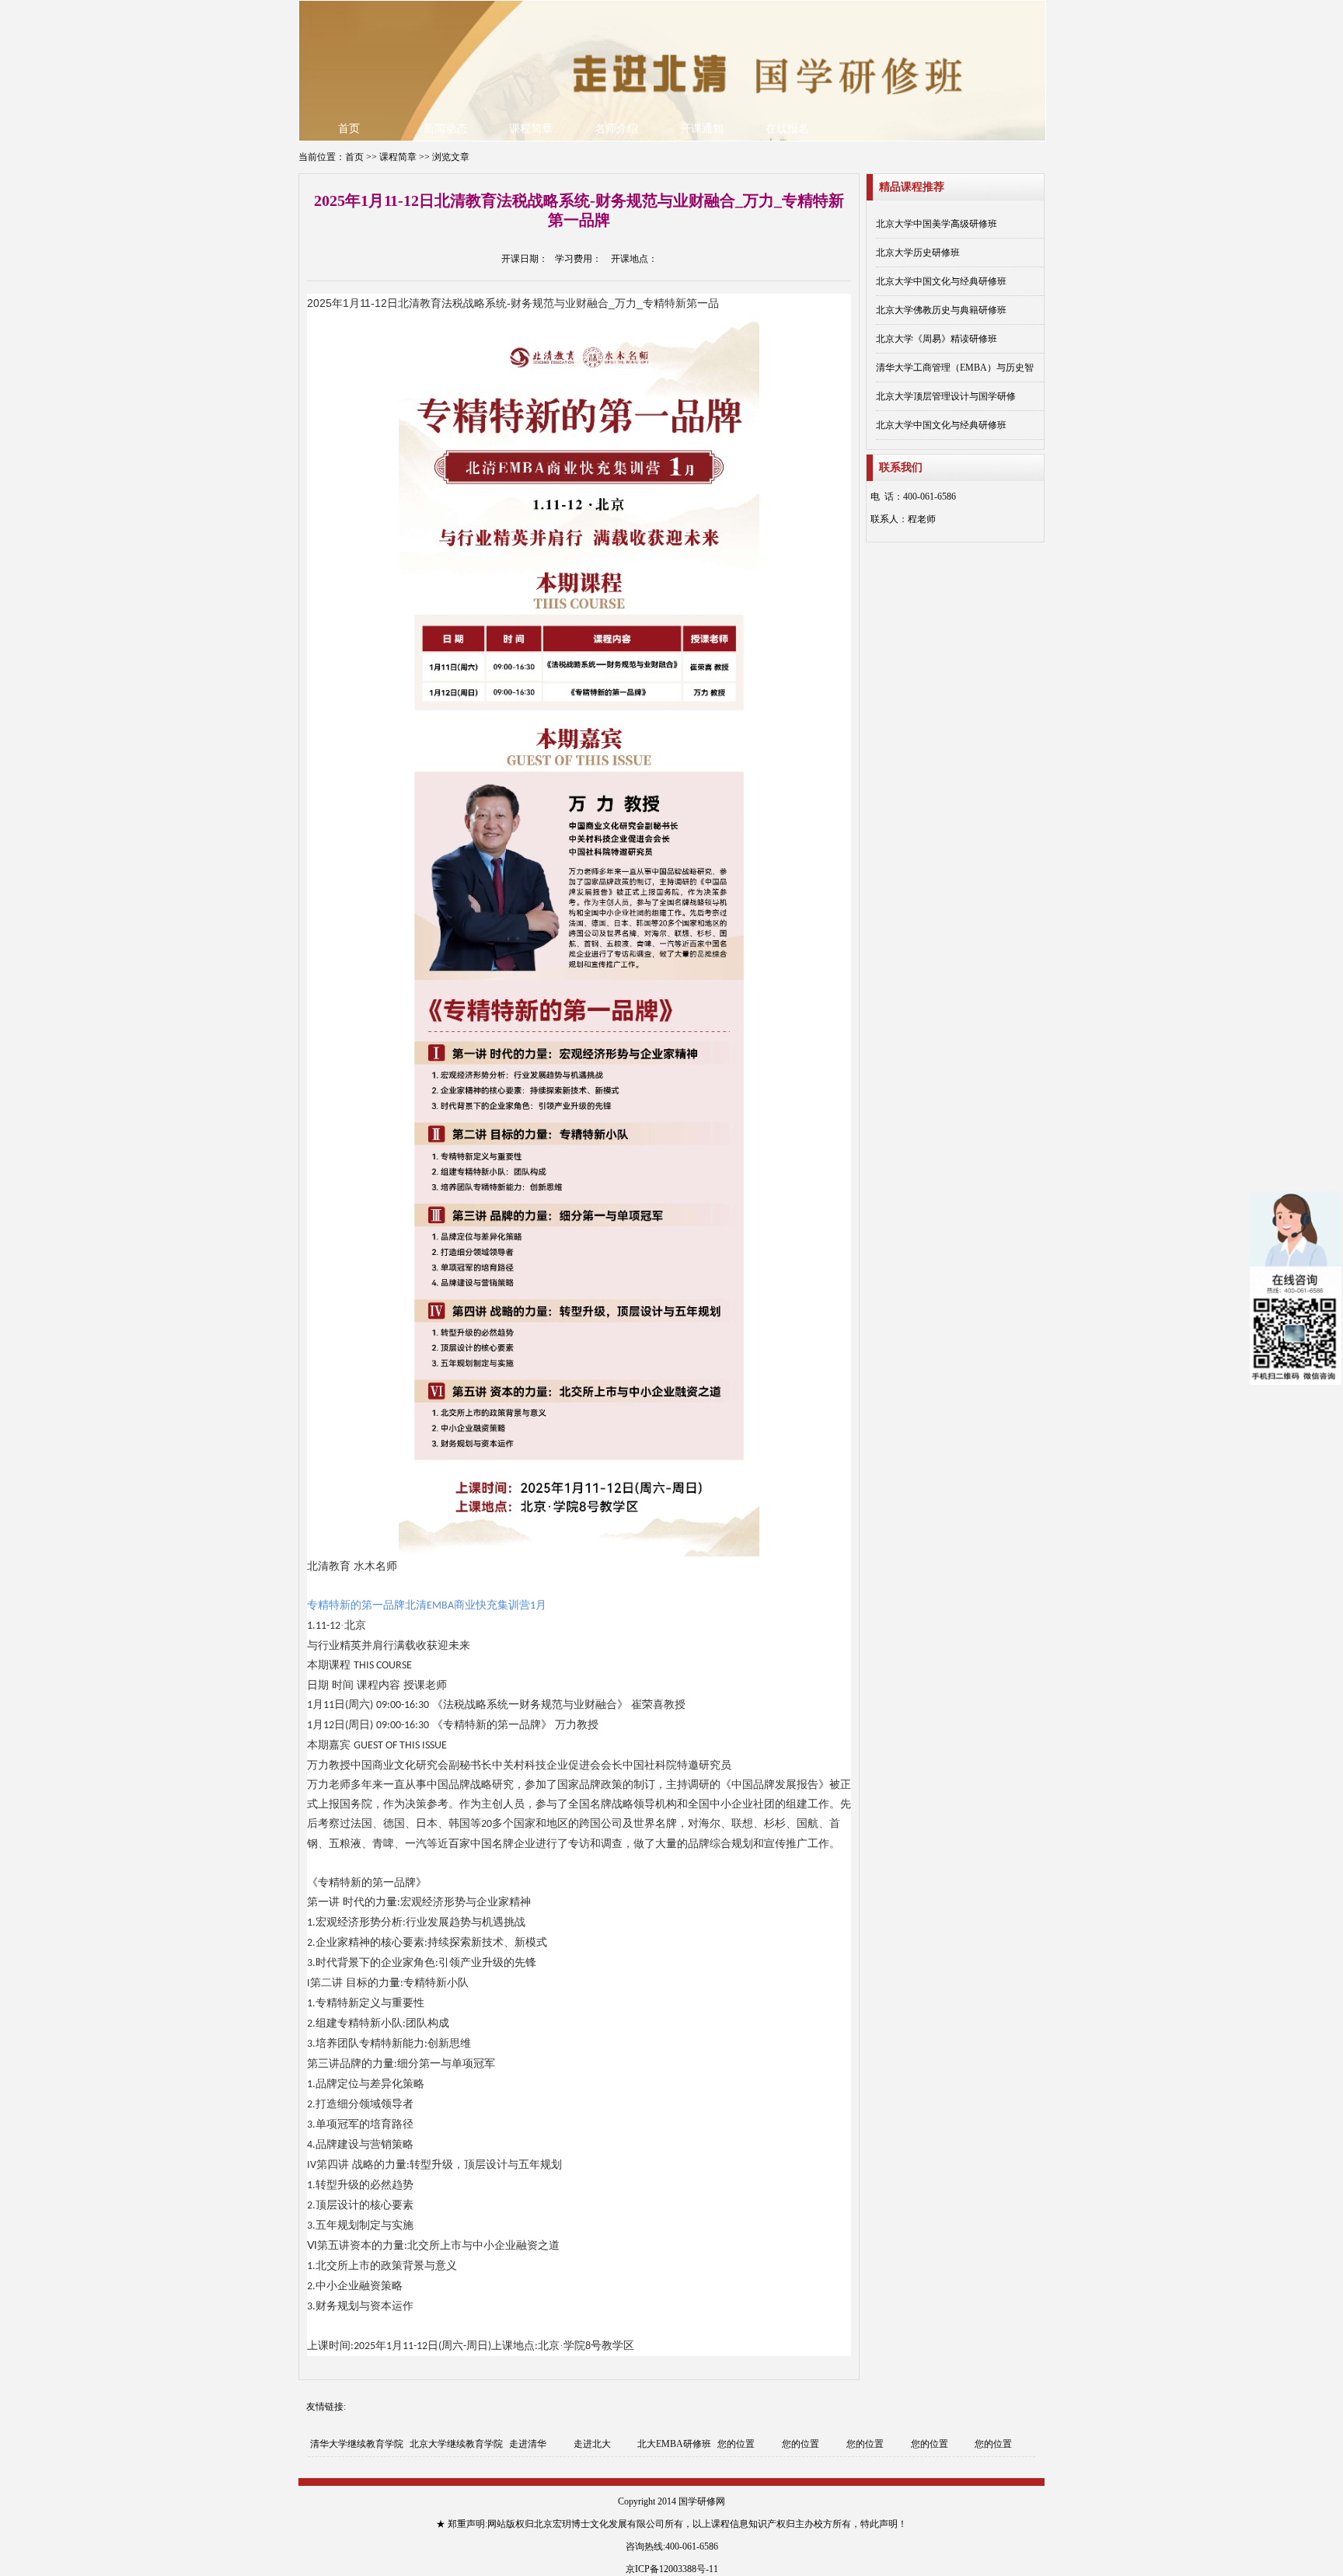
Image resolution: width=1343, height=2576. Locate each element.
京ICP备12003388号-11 (672, 2569)
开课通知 (702, 129)
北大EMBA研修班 (674, 2444)
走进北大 (592, 2444)
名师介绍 (616, 129)
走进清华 (528, 2444)
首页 (349, 129)
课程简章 (531, 129)
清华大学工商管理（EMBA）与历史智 (955, 368)
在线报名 (787, 129)
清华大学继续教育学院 (357, 2444)
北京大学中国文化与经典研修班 (941, 281)
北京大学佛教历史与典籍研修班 (941, 310)
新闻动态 (445, 129)
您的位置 (736, 2444)
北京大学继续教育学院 (456, 2444)
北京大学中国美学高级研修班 (937, 224)
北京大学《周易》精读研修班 (937, 339)
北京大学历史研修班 (918, 253)
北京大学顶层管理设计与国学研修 (946, 396)
